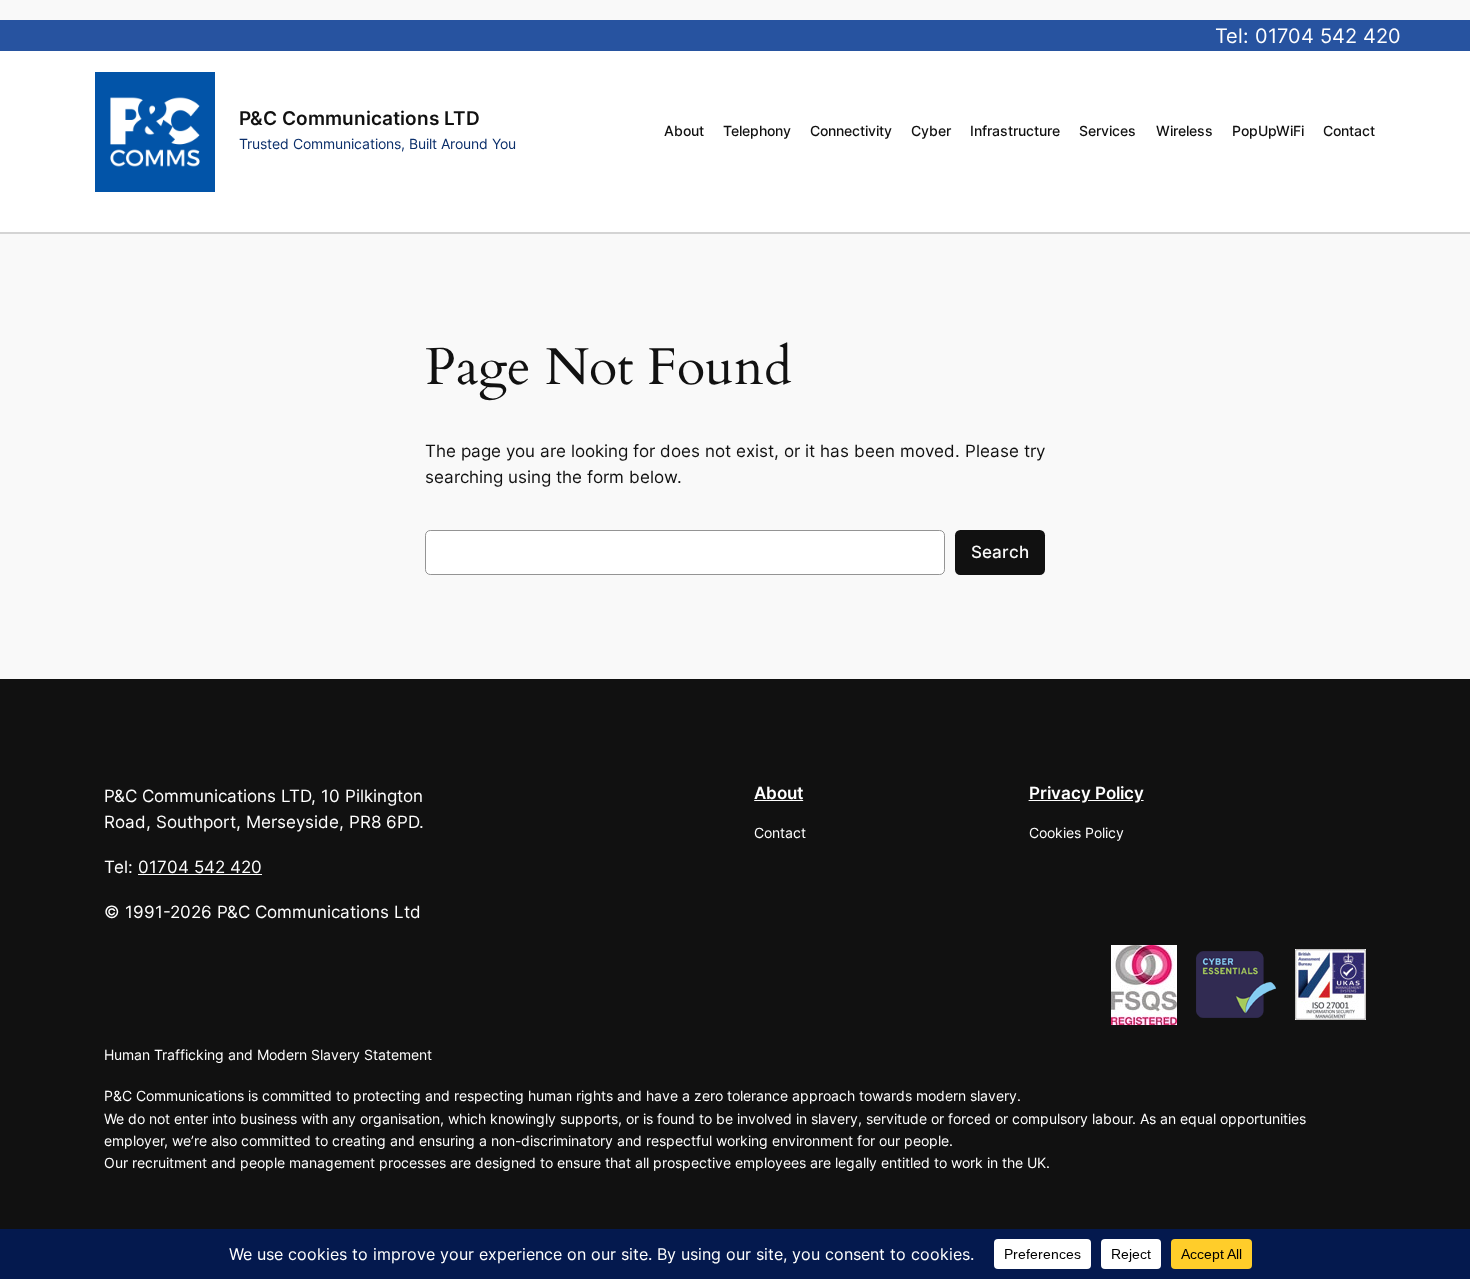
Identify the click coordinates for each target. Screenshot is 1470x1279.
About (778, 793)
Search (1000, 552)
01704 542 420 (1328, 35)
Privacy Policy (1086, 793)
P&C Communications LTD (359, 118)
